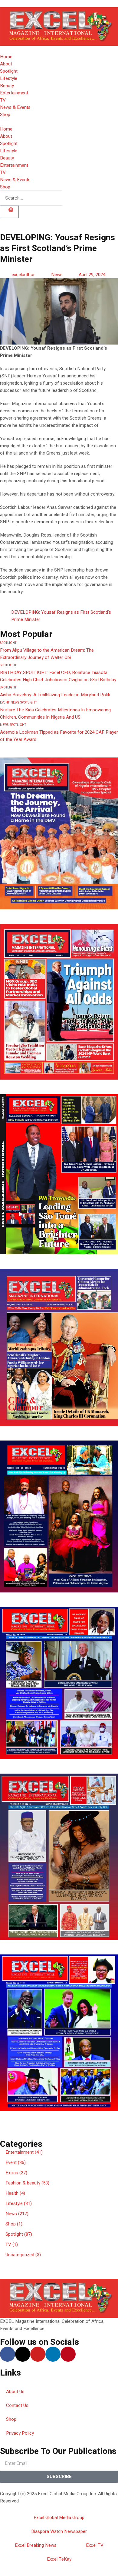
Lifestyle (9, 78)
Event (5, 703)
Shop (5, 115)
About (6, 64)
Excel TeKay (59, 2559)
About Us (15, 2392)
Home (6, 57)
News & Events (15, 107)
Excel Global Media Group (59, 2518)
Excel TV (95, 2545)
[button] (59, 2122)
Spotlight (9, 71)
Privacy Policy (20, 2433)
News (57, 275)
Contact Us (17, 2405)
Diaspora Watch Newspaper (59, 2531)
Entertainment (14, 93)
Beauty (7, 86)
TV (3, 100)
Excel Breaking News (36, 2545)
